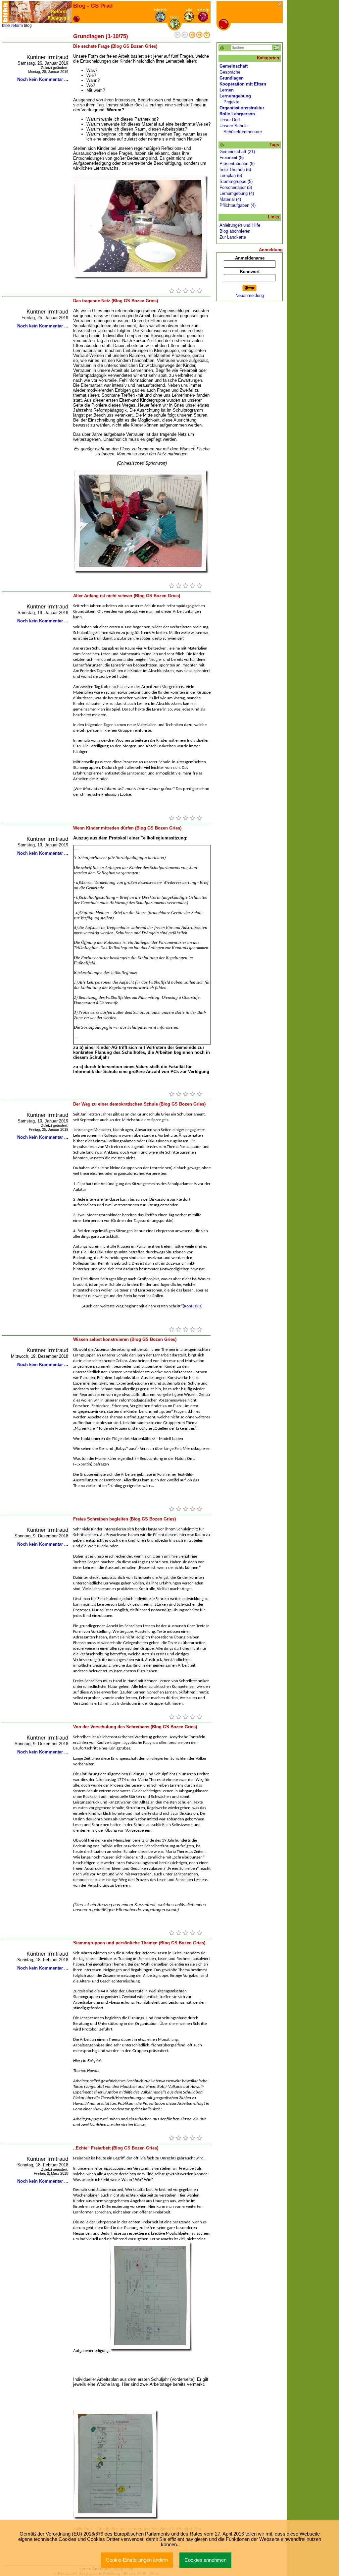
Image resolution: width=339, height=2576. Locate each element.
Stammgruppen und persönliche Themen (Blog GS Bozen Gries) (139, 1943)
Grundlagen (232, 78)
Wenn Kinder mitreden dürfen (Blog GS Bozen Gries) (127, 828)
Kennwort (250, 272)
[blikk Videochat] (5, 12)
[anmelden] (250, 288)
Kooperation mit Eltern (243, 84)
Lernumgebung (235, 96)
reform (17, 26)
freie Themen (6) (235, 170)
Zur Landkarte (233, 237)
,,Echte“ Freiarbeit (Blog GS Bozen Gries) (116, 2148)
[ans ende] (199, 37)
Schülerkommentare (243, 132)
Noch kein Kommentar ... (43, 79)
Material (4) (230, 199)
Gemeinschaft (234, 66)
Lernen (227, 90)
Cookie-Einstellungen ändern (137, 2560)
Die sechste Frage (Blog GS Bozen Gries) (115, 46)
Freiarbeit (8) (232, 158)
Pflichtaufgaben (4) (238, 205)
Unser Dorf (230, 120)
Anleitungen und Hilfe (240, 225)
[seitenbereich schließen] (280, 5)
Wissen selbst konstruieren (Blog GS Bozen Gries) (125, 1339)
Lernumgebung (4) (237, 193)
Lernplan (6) (231, 175)
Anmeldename (250, 258)
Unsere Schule (234, 126)
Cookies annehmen (205, 2560)
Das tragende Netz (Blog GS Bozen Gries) (116, 301)
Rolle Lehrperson (237, 114)
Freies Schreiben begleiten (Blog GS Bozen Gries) (124, 1519)
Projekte (231, 102)
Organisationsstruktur (242, 108)
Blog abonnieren (235, 231)
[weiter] (192, 37)
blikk (6, 26)
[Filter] (222, 48)
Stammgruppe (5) (236, 181)
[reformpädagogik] (40, 12)
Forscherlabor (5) (236, 187)
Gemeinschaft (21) (237, 152)
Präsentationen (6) (237, 164)
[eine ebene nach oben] (207, 37)
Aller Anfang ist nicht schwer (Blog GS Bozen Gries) (127, 596)
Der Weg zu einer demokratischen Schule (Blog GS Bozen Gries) (139, 1104)
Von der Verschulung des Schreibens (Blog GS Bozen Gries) (135, 1727)
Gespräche (230, 72)
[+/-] (222, 145)
